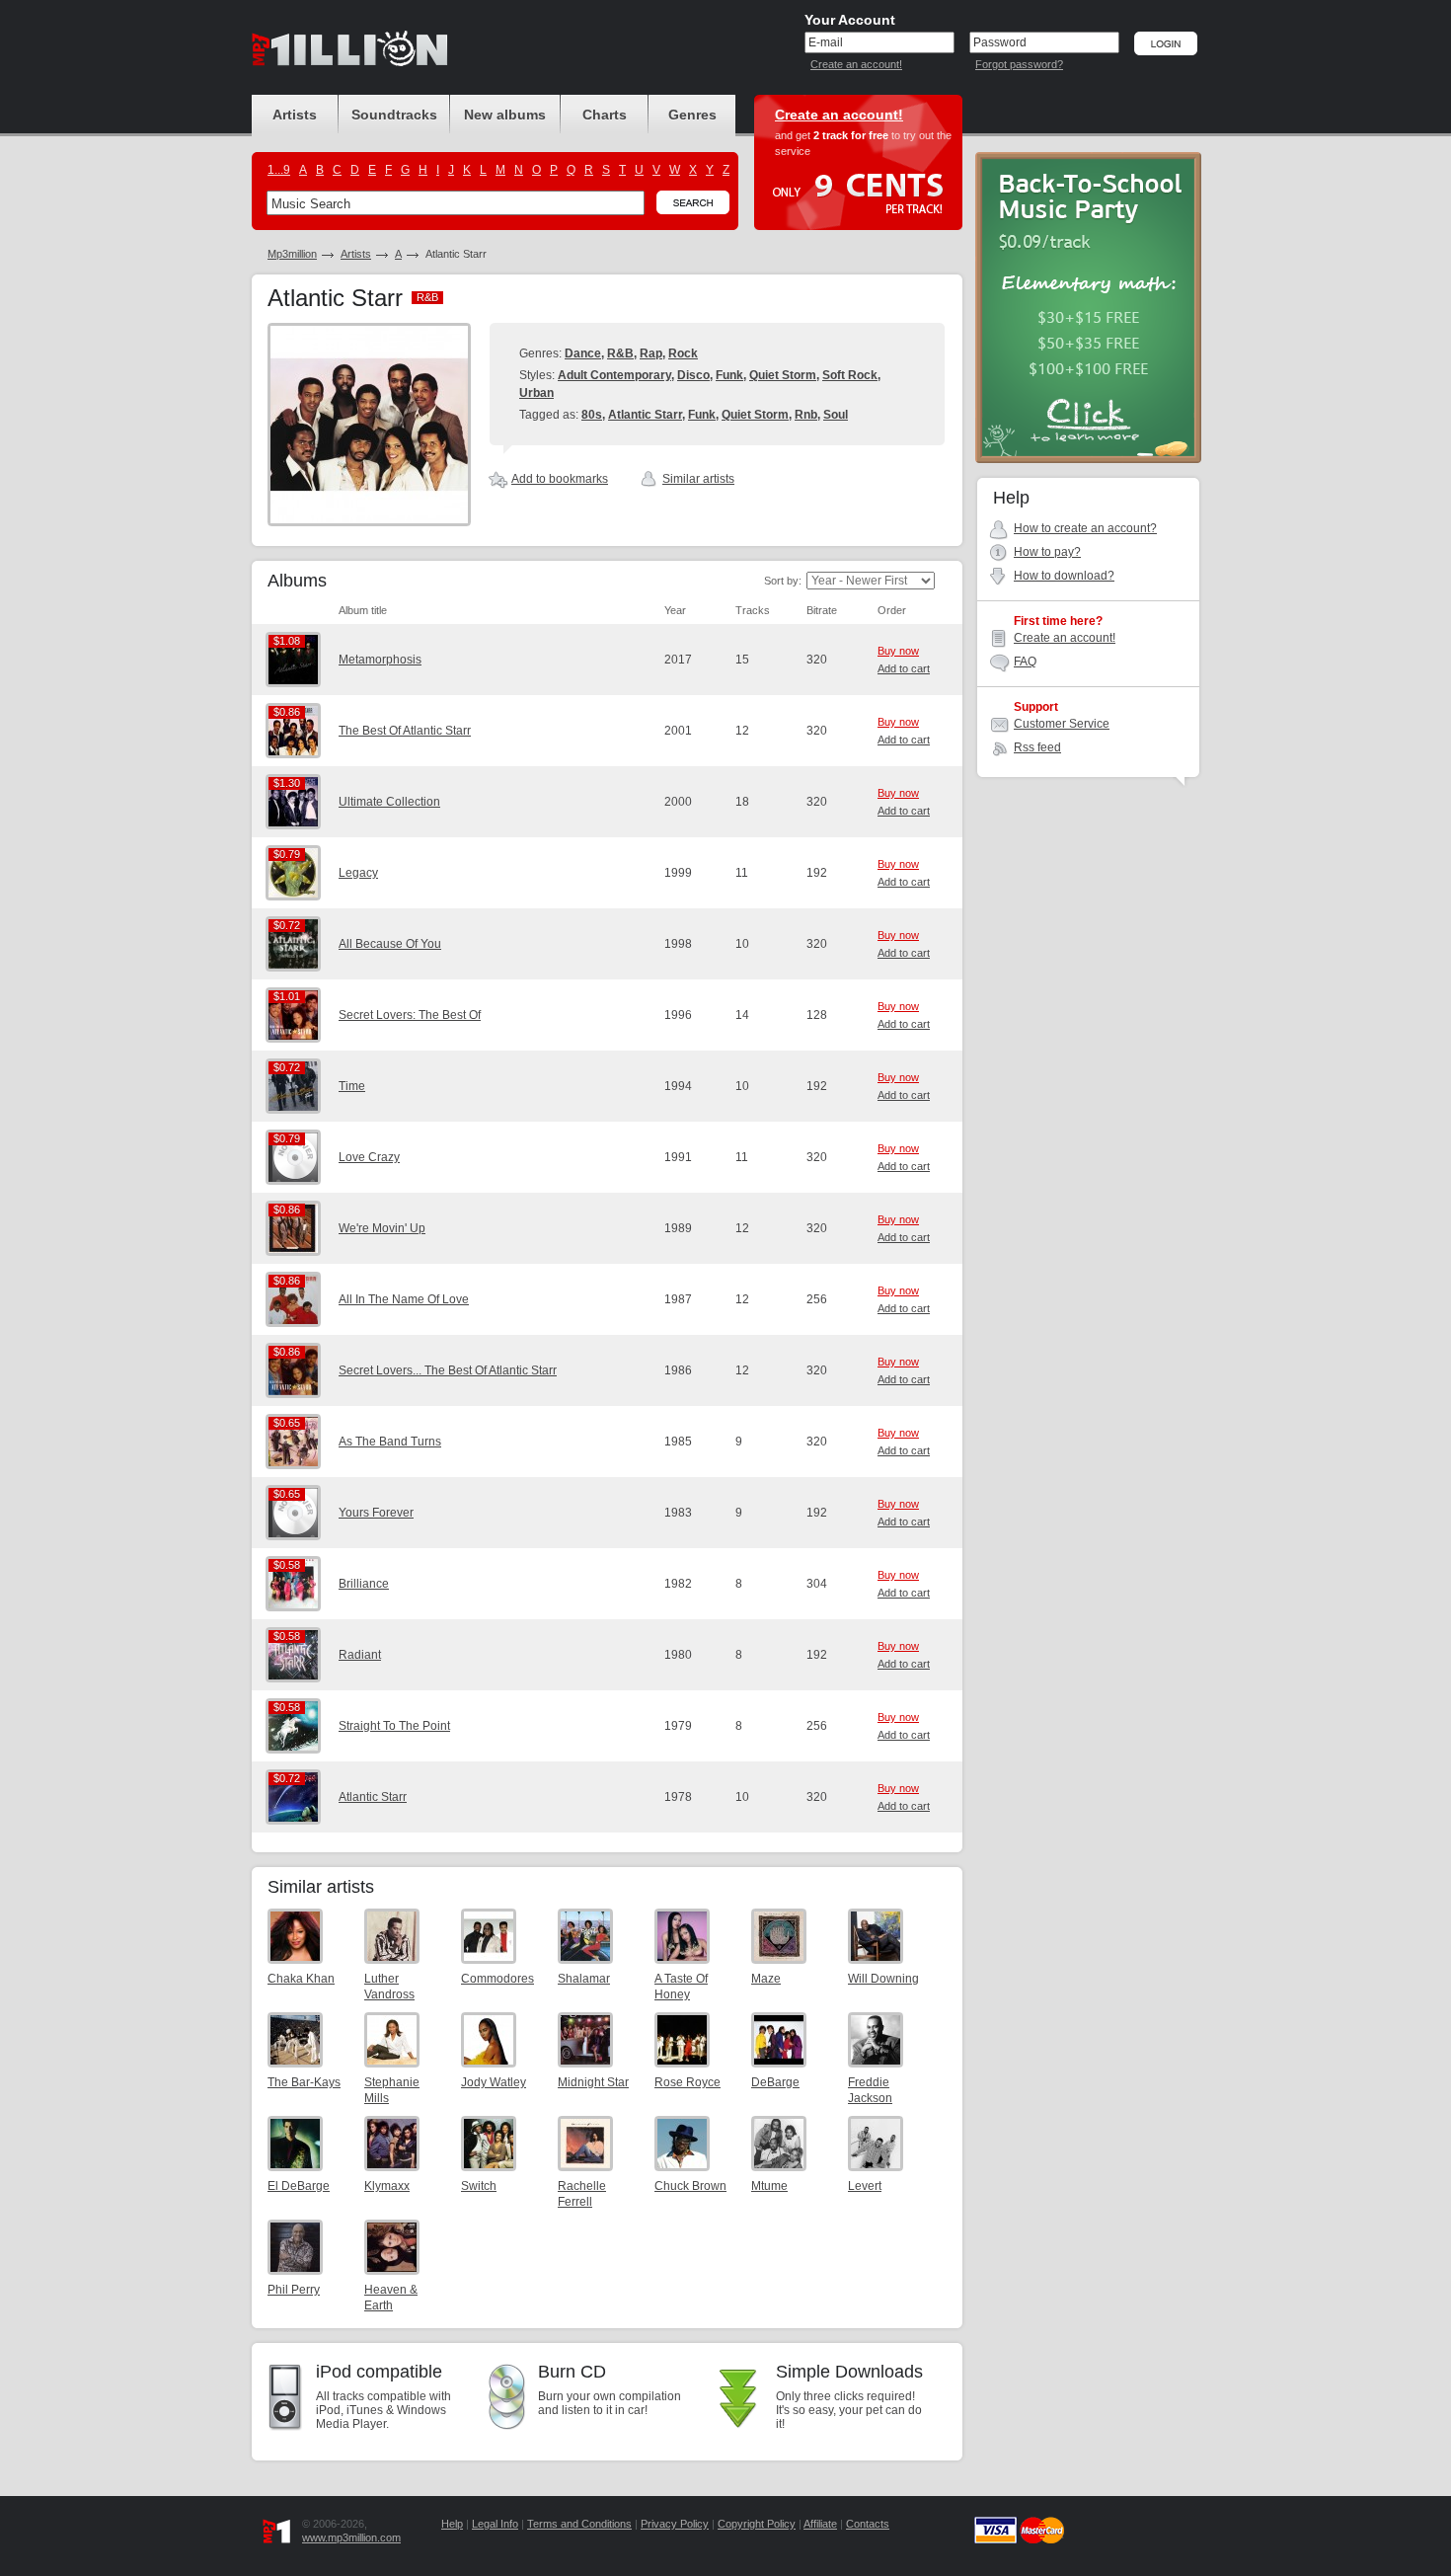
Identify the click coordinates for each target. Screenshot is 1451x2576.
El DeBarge (299, 2186)
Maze (766, 1979)
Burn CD (572, 2372)
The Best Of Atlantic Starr (405, 731)
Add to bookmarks (560, 479)
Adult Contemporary (614, 375)
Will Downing (883, 1979)
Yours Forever (376, 1513)
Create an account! (856, 64)
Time (352, 1086)
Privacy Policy (675, 2524)
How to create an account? (1085, 528)
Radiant (360, 1655)
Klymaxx (387, 2186)
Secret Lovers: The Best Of (410, 1015)
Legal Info (495, 2524)
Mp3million (292, 254)
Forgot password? (1019, 64)
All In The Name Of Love (404, 1299)
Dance (583, 353)
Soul (836, 415)
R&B (620, 353)
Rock (683, 353)
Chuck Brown (690, 2186)
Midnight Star (593, 2082)
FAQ (1025, 662)
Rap (651, 353)
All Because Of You (390, 944)
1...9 (279, 170)
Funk (729, 375)
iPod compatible (379, 2372)
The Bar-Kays (304, 2082)
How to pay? (1047, 552)
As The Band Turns (390, 1442)
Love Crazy (369, 1157)
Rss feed (1037, 747)
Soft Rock (850, 375)
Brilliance (364, 1584)
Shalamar (584, 1979)
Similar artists (698, 479)
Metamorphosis (380, 660)
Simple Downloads (849, 2372)
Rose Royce (687, 2082)
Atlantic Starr (645, 415)
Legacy (358, 873)
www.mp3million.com (351, 2537)
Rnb (806, 415)
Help (452, 2524)
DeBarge (775, 2082)
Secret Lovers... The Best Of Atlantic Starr (448, 1370)
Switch (479, 2186)
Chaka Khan (301, 1979)
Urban (536, 393)
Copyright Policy (757, 2524)
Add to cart (904, 668)
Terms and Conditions (579, 2524)
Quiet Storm (783, 375)
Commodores (497, 1979)
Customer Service (1062, 724)
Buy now (898, 651)
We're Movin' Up (382, 1228)
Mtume (769, 2186)
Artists (356, 254)
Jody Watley (494, 2082)
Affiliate (820, 2524)
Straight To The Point (394, 1726)
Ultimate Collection (389, 802)
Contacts (868, 2524)
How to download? (1064, 576)
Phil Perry (294, 2290)
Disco (693, 375)
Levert (865, 2186)
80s (592, 415)
